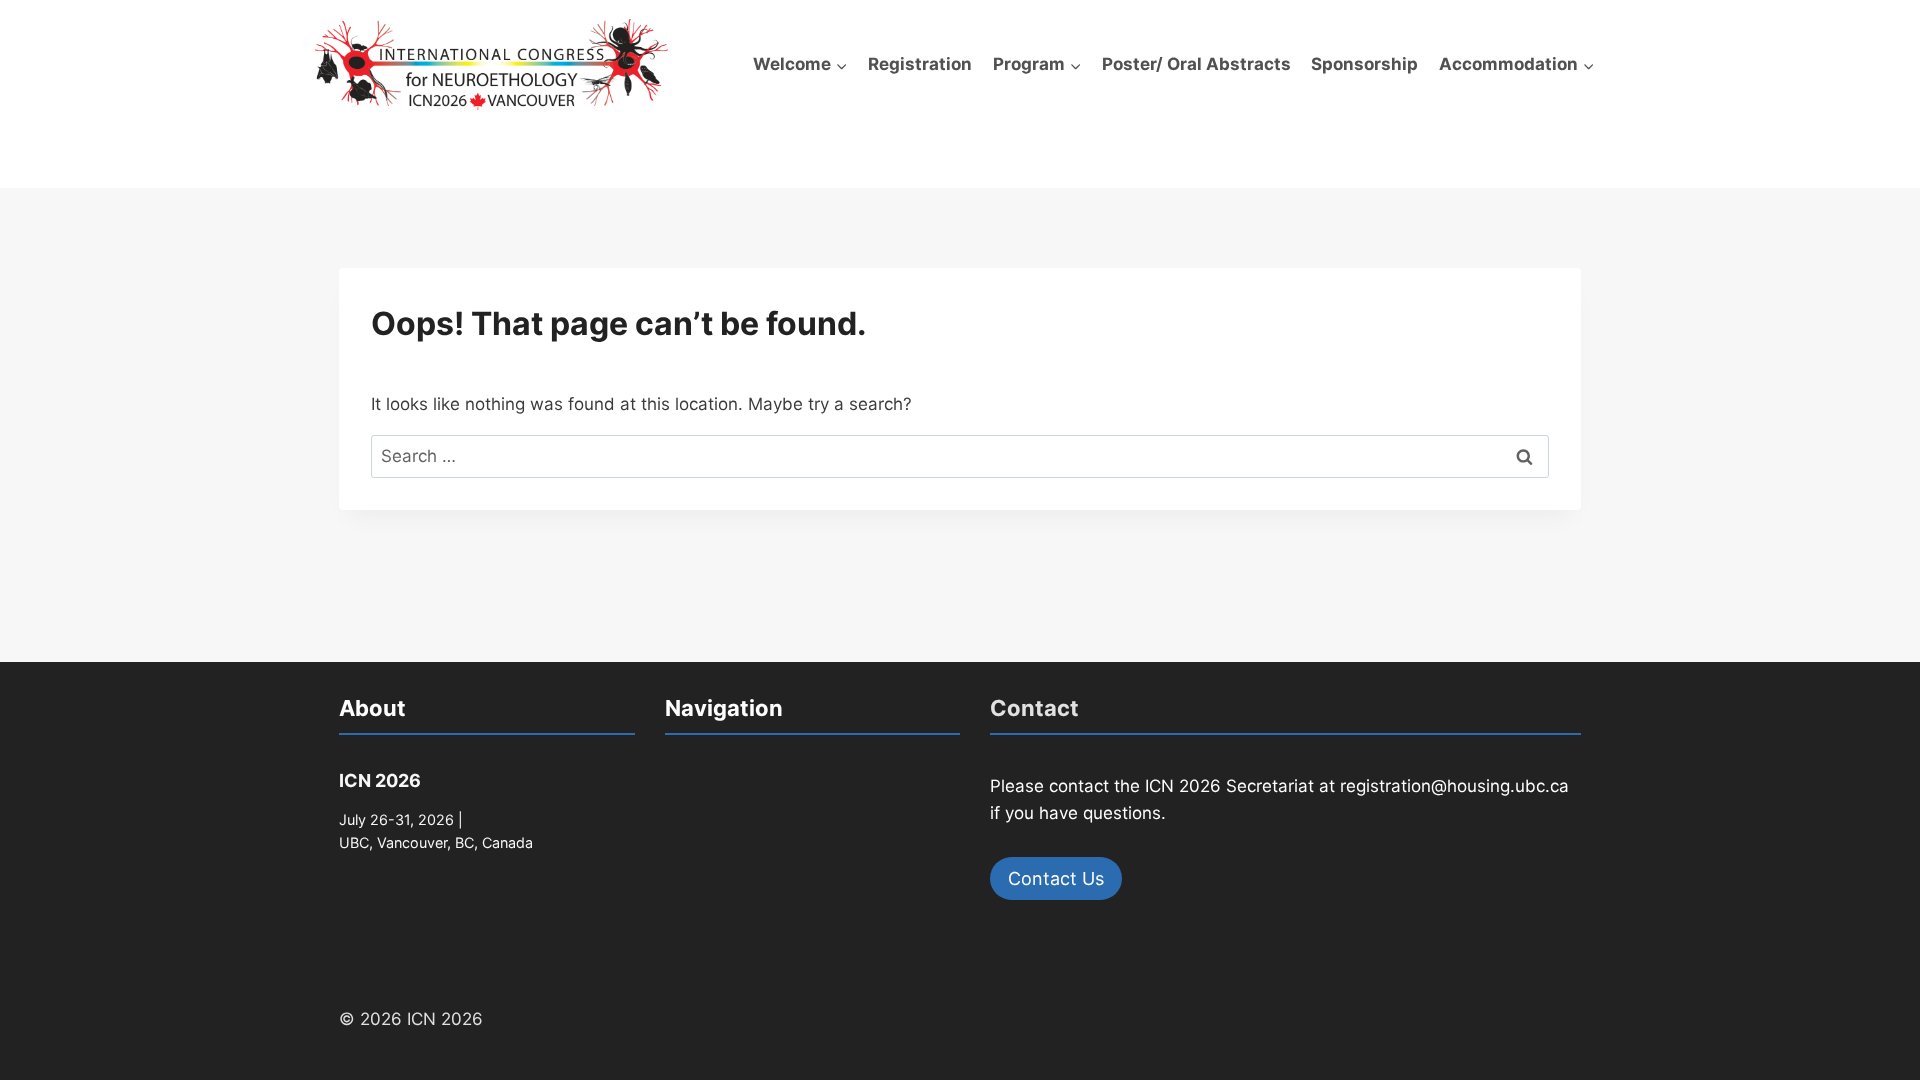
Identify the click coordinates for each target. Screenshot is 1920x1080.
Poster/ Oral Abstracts (1196, 64)
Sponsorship (1364, 64)
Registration (920, 64)
